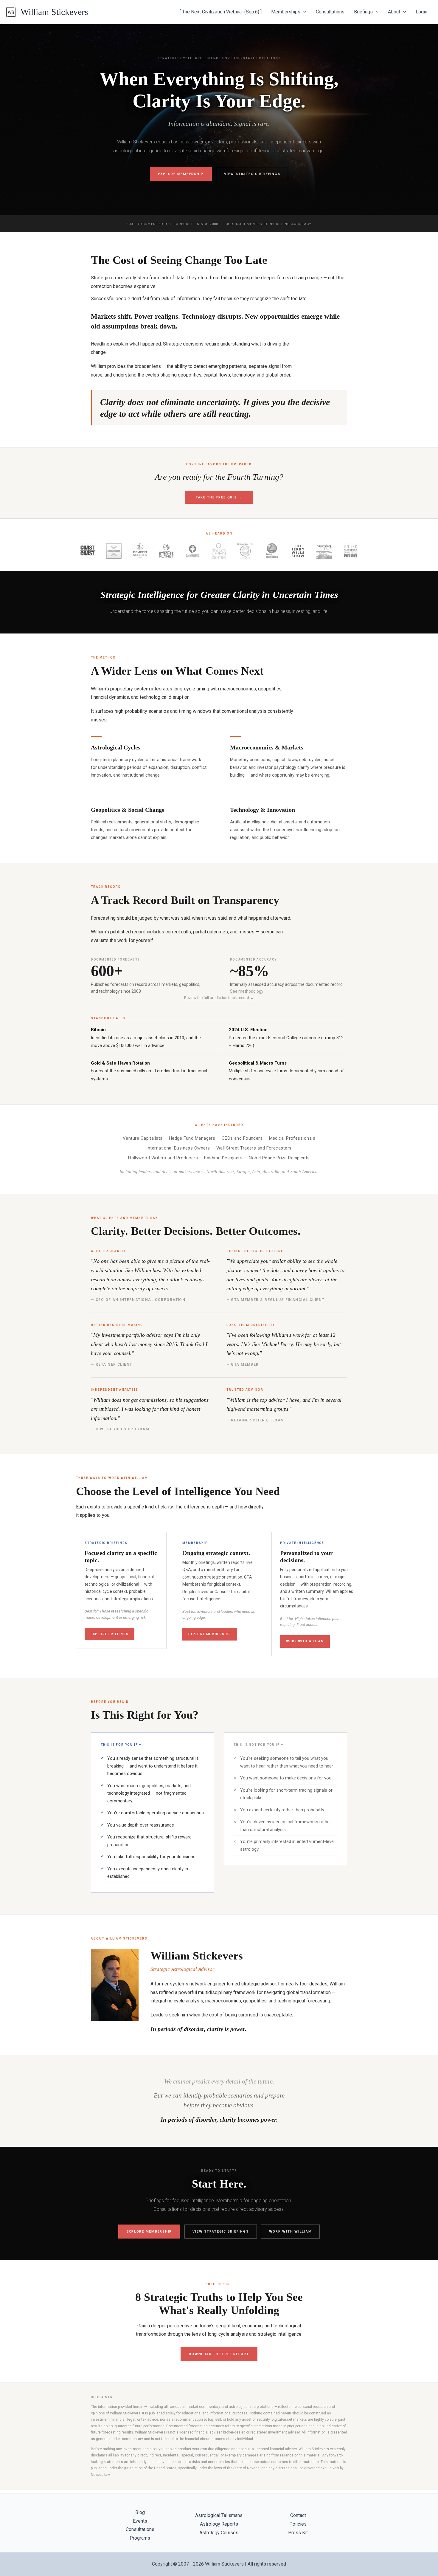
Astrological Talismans (219, 2515)
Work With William (305, 1641)
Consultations (330, 12)
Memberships (286, 12)
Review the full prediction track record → (219, 998)
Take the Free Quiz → (219, 497)
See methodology (247, 991)
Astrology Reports (219, 2524)
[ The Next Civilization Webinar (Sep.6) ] (221, 12)
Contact (298, 2515)
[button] (303, 12)
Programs (140, 2538)
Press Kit (298, 2533)
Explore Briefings (110, 1634)
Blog (140, 2512)
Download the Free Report (219, 2354)
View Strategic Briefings (252, 174)
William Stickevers (54, 12)
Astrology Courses (219, 2533)
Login (421, 12)
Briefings (363, 12)
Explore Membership (181, 174)
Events (140, 2521)
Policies (298, 2524)
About (394, 12)
